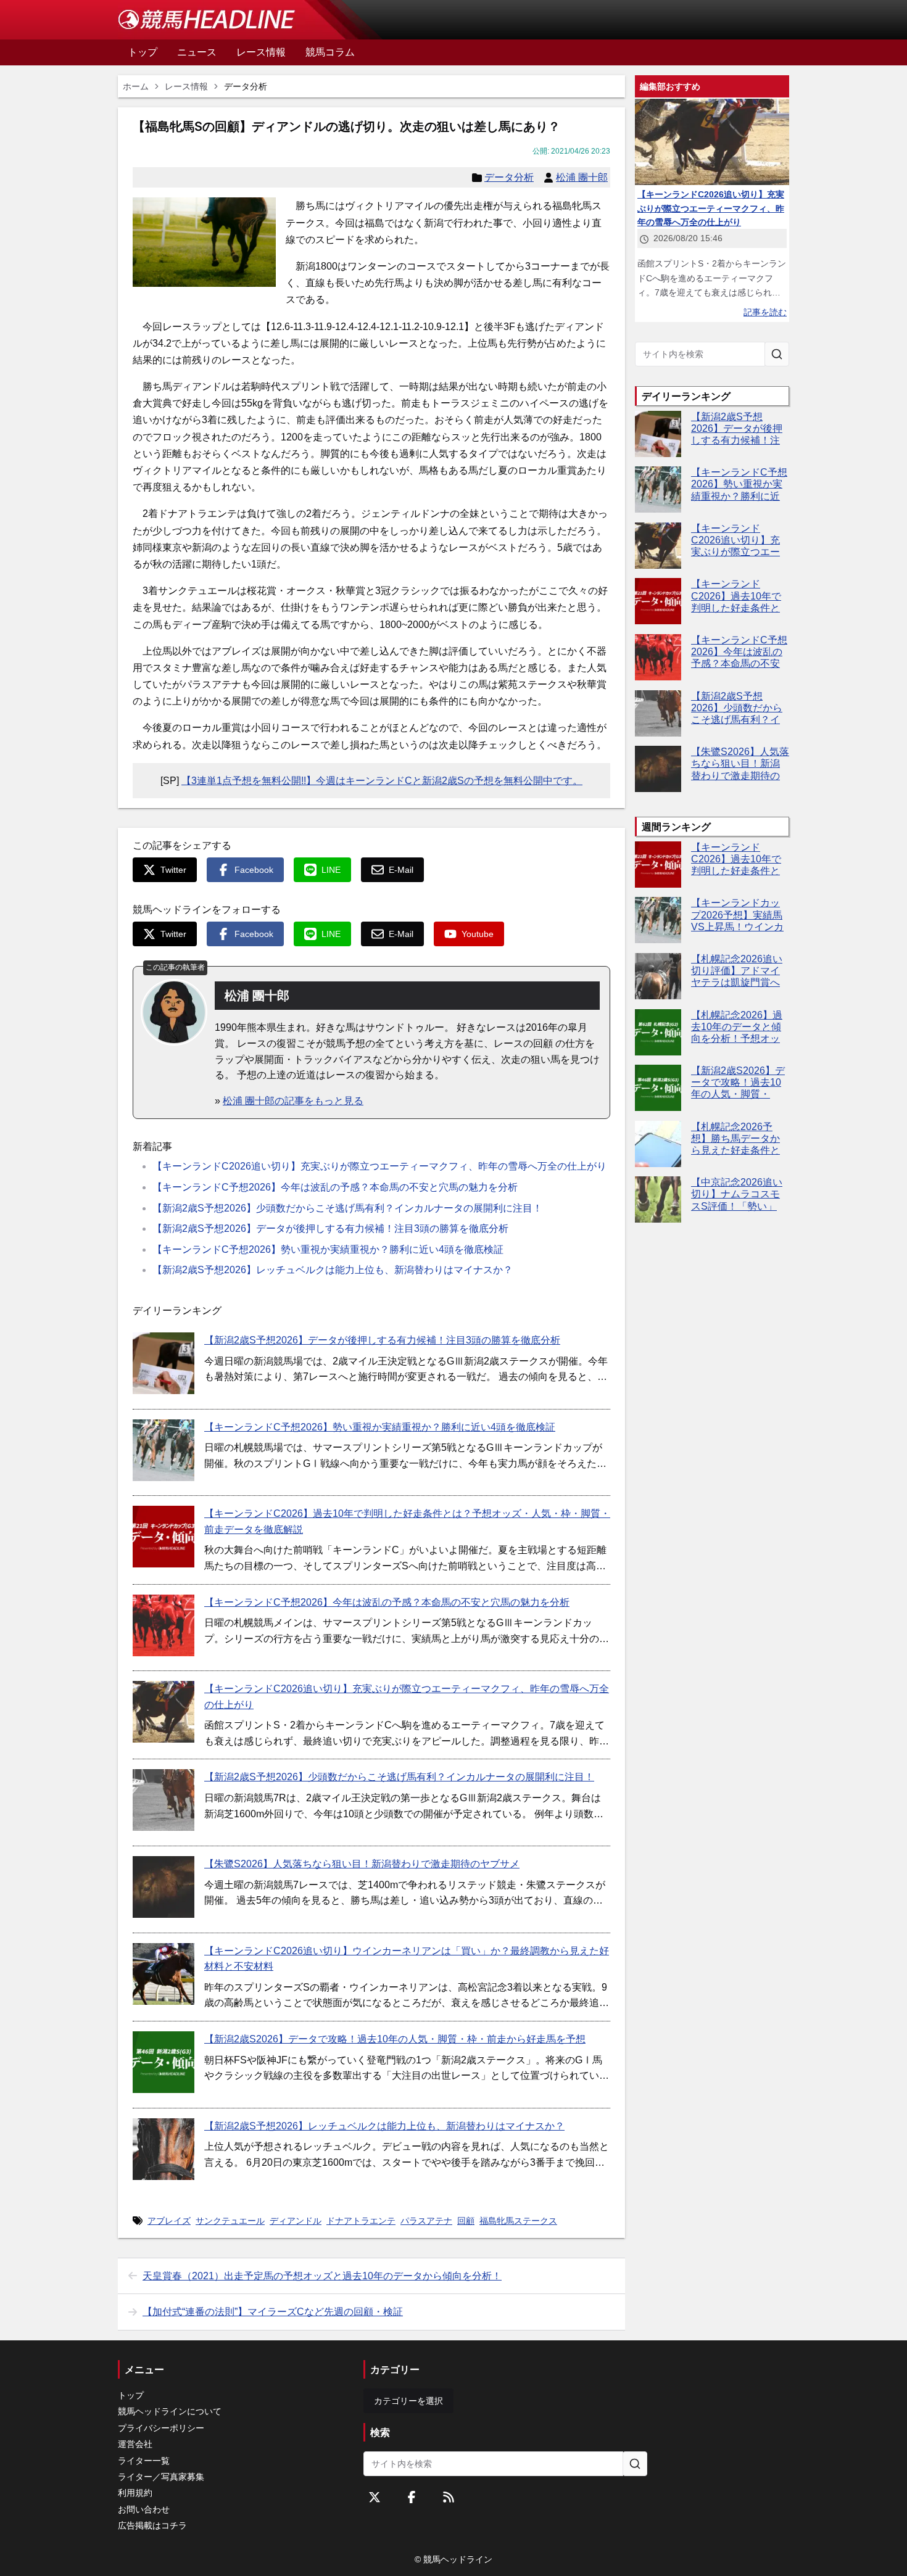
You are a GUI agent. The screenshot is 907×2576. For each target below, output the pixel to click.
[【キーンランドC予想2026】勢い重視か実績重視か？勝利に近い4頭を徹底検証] (164, 1450)
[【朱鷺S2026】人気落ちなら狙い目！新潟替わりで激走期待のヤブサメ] (164, 1887)
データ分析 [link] (246, 86)
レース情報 (186, 86)
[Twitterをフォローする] (375, 2497)
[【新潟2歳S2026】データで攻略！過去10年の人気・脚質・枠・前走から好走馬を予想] (164, 2062)
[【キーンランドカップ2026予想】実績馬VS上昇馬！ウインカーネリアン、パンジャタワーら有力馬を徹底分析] (658, 920)
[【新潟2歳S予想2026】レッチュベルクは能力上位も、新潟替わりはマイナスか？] (164, 2149)
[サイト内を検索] (777, 354)
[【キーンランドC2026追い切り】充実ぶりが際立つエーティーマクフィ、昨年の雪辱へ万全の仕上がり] (164, 1712)
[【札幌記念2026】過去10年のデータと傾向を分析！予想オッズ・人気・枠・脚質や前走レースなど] (658, 1032)
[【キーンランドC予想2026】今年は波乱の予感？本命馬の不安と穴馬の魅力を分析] (164, 1625)
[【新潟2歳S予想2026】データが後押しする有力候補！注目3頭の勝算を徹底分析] (164, 1363)
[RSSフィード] (449, 2497)
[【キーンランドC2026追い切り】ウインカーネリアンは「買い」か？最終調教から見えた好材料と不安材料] (164, 1974)
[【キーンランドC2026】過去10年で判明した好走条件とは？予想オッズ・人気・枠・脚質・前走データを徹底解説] (164, 1537)
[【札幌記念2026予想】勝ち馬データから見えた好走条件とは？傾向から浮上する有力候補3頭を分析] (658, 1144)
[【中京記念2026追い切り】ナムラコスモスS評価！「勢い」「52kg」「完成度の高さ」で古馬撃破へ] (658, 1199)
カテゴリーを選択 (408, 2401)
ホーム (136, 86)
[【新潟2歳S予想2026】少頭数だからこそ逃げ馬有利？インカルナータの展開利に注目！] (164, 1800)
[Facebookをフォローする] (412, 2497)
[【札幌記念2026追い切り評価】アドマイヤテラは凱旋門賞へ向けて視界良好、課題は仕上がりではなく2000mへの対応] (658, 976)
